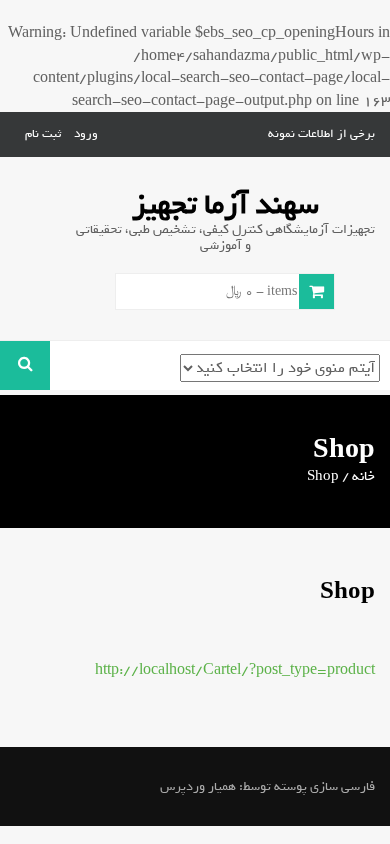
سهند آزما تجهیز (225, 204)
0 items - (267, 291)
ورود (86, 134)
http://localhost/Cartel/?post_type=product (235, 670)
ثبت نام (43, 134)
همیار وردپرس (198, 786)
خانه (363, 476)
